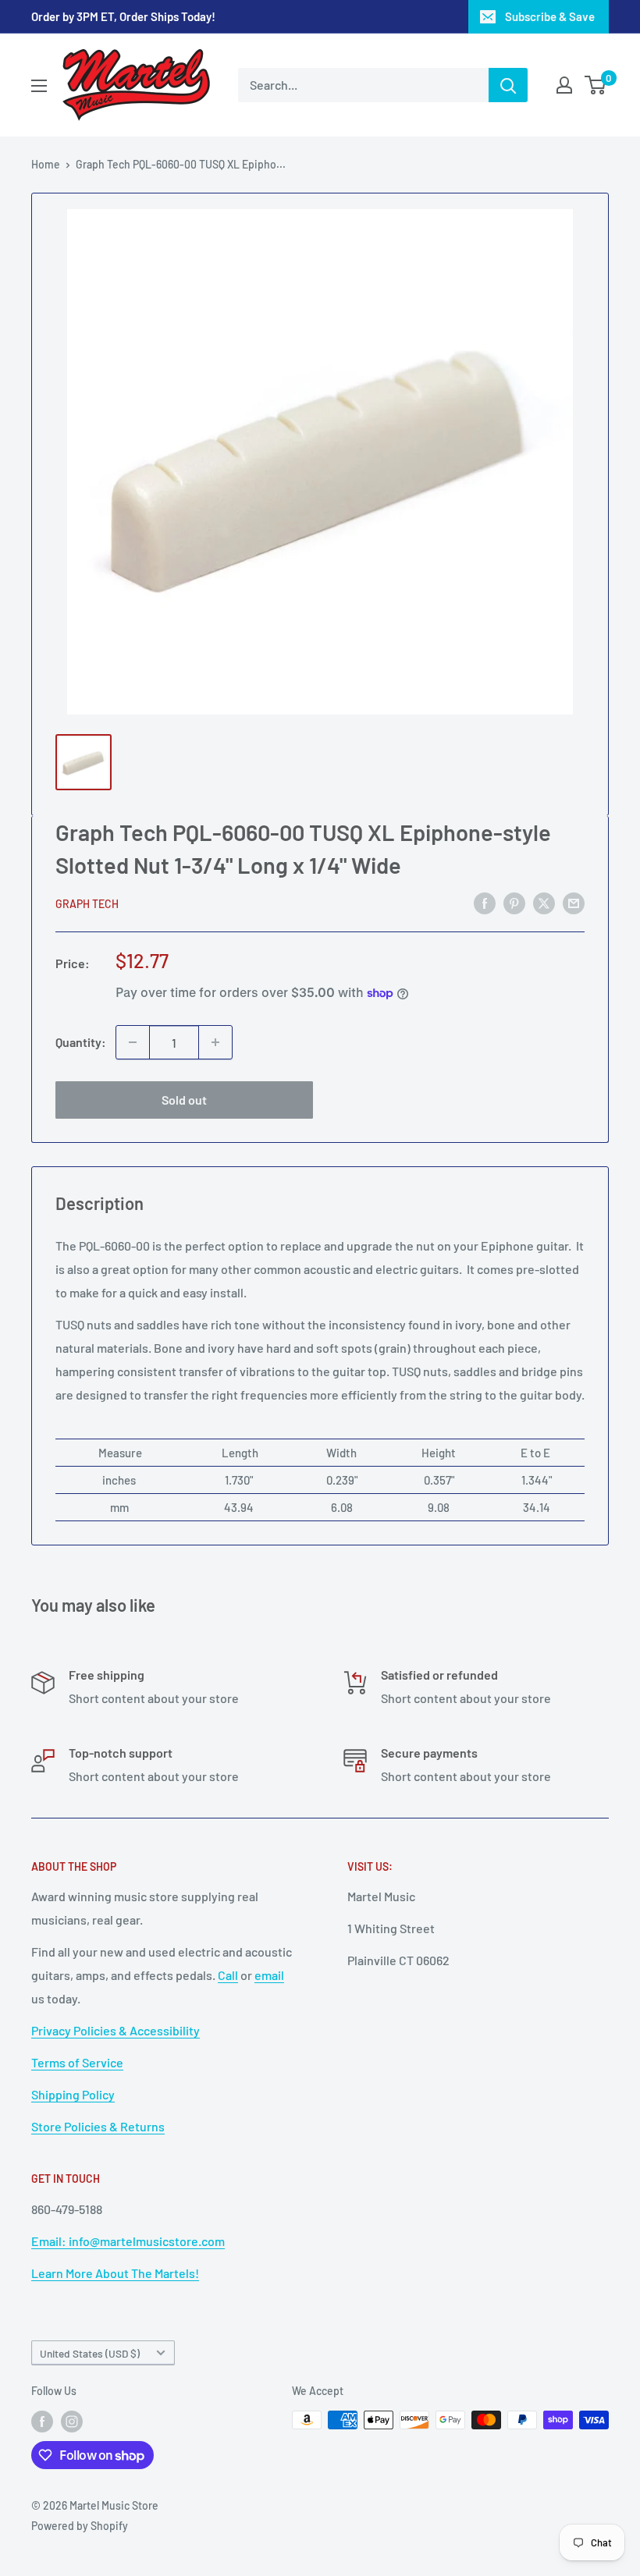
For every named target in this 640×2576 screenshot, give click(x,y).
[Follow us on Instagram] (72, 2422)
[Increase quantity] (215, 1042)
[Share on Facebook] (485, 902)
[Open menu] (39, 86)
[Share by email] (574, 902)
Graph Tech (87, 904)
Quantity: (81, 1042)
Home (46, 164)
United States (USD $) (90, 2353)
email (269, 1975)
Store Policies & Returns (98, 2126)
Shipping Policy (73, 2094)
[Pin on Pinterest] (514, 902)
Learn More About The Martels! (115, 2273)
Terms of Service (77, 2062)
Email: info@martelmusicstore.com (128, 2241)
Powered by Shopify (80, 2526)
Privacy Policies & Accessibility (116, 2030)
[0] (596, 85)
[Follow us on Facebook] (42, 2422)
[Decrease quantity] (133, 1042)
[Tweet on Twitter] (544, 902)
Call (228, 1975)
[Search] (508, 85)
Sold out (184, 1100)
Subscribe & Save (550, 16)
